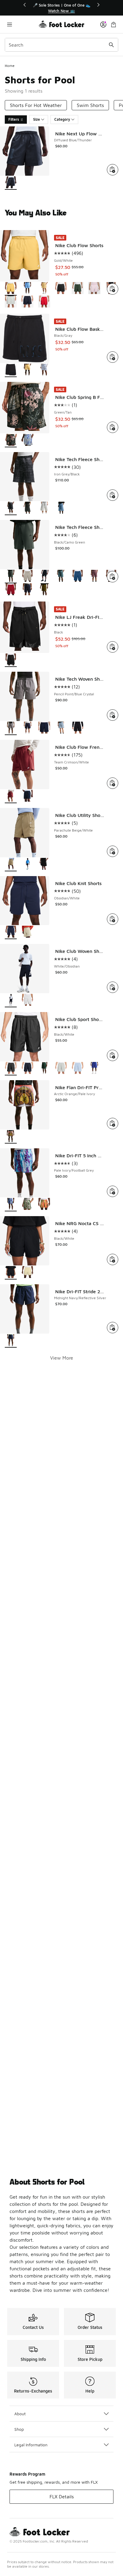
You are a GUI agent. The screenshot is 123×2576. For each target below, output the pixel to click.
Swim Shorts (90, 105)
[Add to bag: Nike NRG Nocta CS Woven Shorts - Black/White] (113, 1259)
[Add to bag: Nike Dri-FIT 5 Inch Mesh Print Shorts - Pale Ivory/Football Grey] (113, 1191)
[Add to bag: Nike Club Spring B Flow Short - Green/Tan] (113, 427)
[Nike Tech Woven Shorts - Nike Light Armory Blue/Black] (61, 728)
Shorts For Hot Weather (36, 105)
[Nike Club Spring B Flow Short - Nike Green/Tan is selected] (11, 441)
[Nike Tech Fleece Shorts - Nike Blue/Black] (78, 577)
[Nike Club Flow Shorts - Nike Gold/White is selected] (11, 289)
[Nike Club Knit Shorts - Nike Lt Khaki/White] (27, 932)
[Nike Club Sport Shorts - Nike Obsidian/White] (27, 1069)
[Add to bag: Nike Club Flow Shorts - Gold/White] (113, 289)
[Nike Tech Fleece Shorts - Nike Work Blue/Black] (61, 508)
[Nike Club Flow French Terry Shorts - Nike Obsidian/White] (27, 796)
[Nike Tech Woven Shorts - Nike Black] (78, 728)
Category (62, 119)
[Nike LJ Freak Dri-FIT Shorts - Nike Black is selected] (11, 660)
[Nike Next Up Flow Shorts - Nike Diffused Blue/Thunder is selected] (11, 183)
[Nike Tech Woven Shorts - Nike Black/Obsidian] (44, 728)
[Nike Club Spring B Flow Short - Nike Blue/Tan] (27, 441)
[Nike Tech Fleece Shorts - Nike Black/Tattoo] (94, 577)
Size (37, 119)
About (20, 2414)
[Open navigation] (22, 24)
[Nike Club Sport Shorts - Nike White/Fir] (44, 1069)
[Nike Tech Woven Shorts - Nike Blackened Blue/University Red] (27, 728)
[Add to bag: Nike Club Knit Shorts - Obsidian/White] (113, 919)
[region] (61, 8)
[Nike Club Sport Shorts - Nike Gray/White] (61, 1069)
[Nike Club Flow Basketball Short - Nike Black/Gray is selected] (11, 370)
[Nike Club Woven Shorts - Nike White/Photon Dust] (27, 1001)
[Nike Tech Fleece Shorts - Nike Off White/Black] (44, 508)
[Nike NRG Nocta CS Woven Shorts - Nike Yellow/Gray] (27, 1273)
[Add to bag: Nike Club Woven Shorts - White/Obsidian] (113, 987)
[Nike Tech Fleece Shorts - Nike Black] (44, 577)
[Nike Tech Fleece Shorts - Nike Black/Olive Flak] (44, 590)
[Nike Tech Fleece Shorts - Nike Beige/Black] (27, 577)
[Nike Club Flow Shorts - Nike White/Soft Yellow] (44, 289)
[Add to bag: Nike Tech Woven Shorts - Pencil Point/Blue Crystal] (113, 715)
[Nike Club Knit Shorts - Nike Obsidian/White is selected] (11, 932)
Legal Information (31, 2445)
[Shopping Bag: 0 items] (113, 24)
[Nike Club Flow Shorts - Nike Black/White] (61, 289)
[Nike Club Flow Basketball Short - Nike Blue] (44, 370)
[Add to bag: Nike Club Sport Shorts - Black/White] (113, 1055)
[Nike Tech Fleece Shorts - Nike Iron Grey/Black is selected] (11, 508)
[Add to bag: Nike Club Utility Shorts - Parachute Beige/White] (113, 851)
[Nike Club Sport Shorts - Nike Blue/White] (78, 1069)
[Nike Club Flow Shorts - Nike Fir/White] (78, 289)
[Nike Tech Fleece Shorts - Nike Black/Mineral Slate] (61, 577)
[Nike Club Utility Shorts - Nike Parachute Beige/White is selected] (11, 865)
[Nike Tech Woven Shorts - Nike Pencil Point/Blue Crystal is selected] (11, 728)
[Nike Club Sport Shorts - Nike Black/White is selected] (11, 1069)
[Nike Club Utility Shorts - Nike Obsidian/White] (27, 865)
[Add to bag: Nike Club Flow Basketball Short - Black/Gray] (113, 357)
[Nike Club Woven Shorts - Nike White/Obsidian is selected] (11, 1001)
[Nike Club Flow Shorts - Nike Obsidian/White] (27, 302)
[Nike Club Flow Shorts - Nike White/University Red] (44, 302)
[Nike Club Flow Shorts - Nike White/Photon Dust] (11, 302)
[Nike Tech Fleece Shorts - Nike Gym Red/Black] (11, 590)
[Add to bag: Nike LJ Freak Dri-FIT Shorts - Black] (113, 647)
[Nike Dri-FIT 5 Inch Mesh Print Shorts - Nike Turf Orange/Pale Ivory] (44, 1205)
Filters (14, 119)
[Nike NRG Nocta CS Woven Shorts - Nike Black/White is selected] (11, 1273)
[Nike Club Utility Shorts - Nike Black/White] (44, 865)
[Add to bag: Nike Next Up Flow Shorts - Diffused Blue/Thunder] (113, 170)
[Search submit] (111, 45)
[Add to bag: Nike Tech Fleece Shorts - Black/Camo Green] (113, 577)
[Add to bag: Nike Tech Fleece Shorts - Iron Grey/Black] (113, 495)
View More (62, 1358)
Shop (19, 2429)
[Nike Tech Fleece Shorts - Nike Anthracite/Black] (27, 508)
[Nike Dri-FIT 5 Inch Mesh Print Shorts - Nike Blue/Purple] (27, 1205)
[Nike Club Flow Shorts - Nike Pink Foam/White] (94, 289)
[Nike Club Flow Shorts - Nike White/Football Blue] (27, 289)
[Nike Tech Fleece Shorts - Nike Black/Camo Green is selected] (11, 577)
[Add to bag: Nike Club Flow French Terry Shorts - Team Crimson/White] (113, 783)
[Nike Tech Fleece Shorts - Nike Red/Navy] (27, 590)
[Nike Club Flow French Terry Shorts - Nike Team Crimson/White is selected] (11, 796)
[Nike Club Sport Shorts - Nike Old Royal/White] (94, 1069)
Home (10, 66)
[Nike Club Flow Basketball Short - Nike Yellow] (27, 370)
